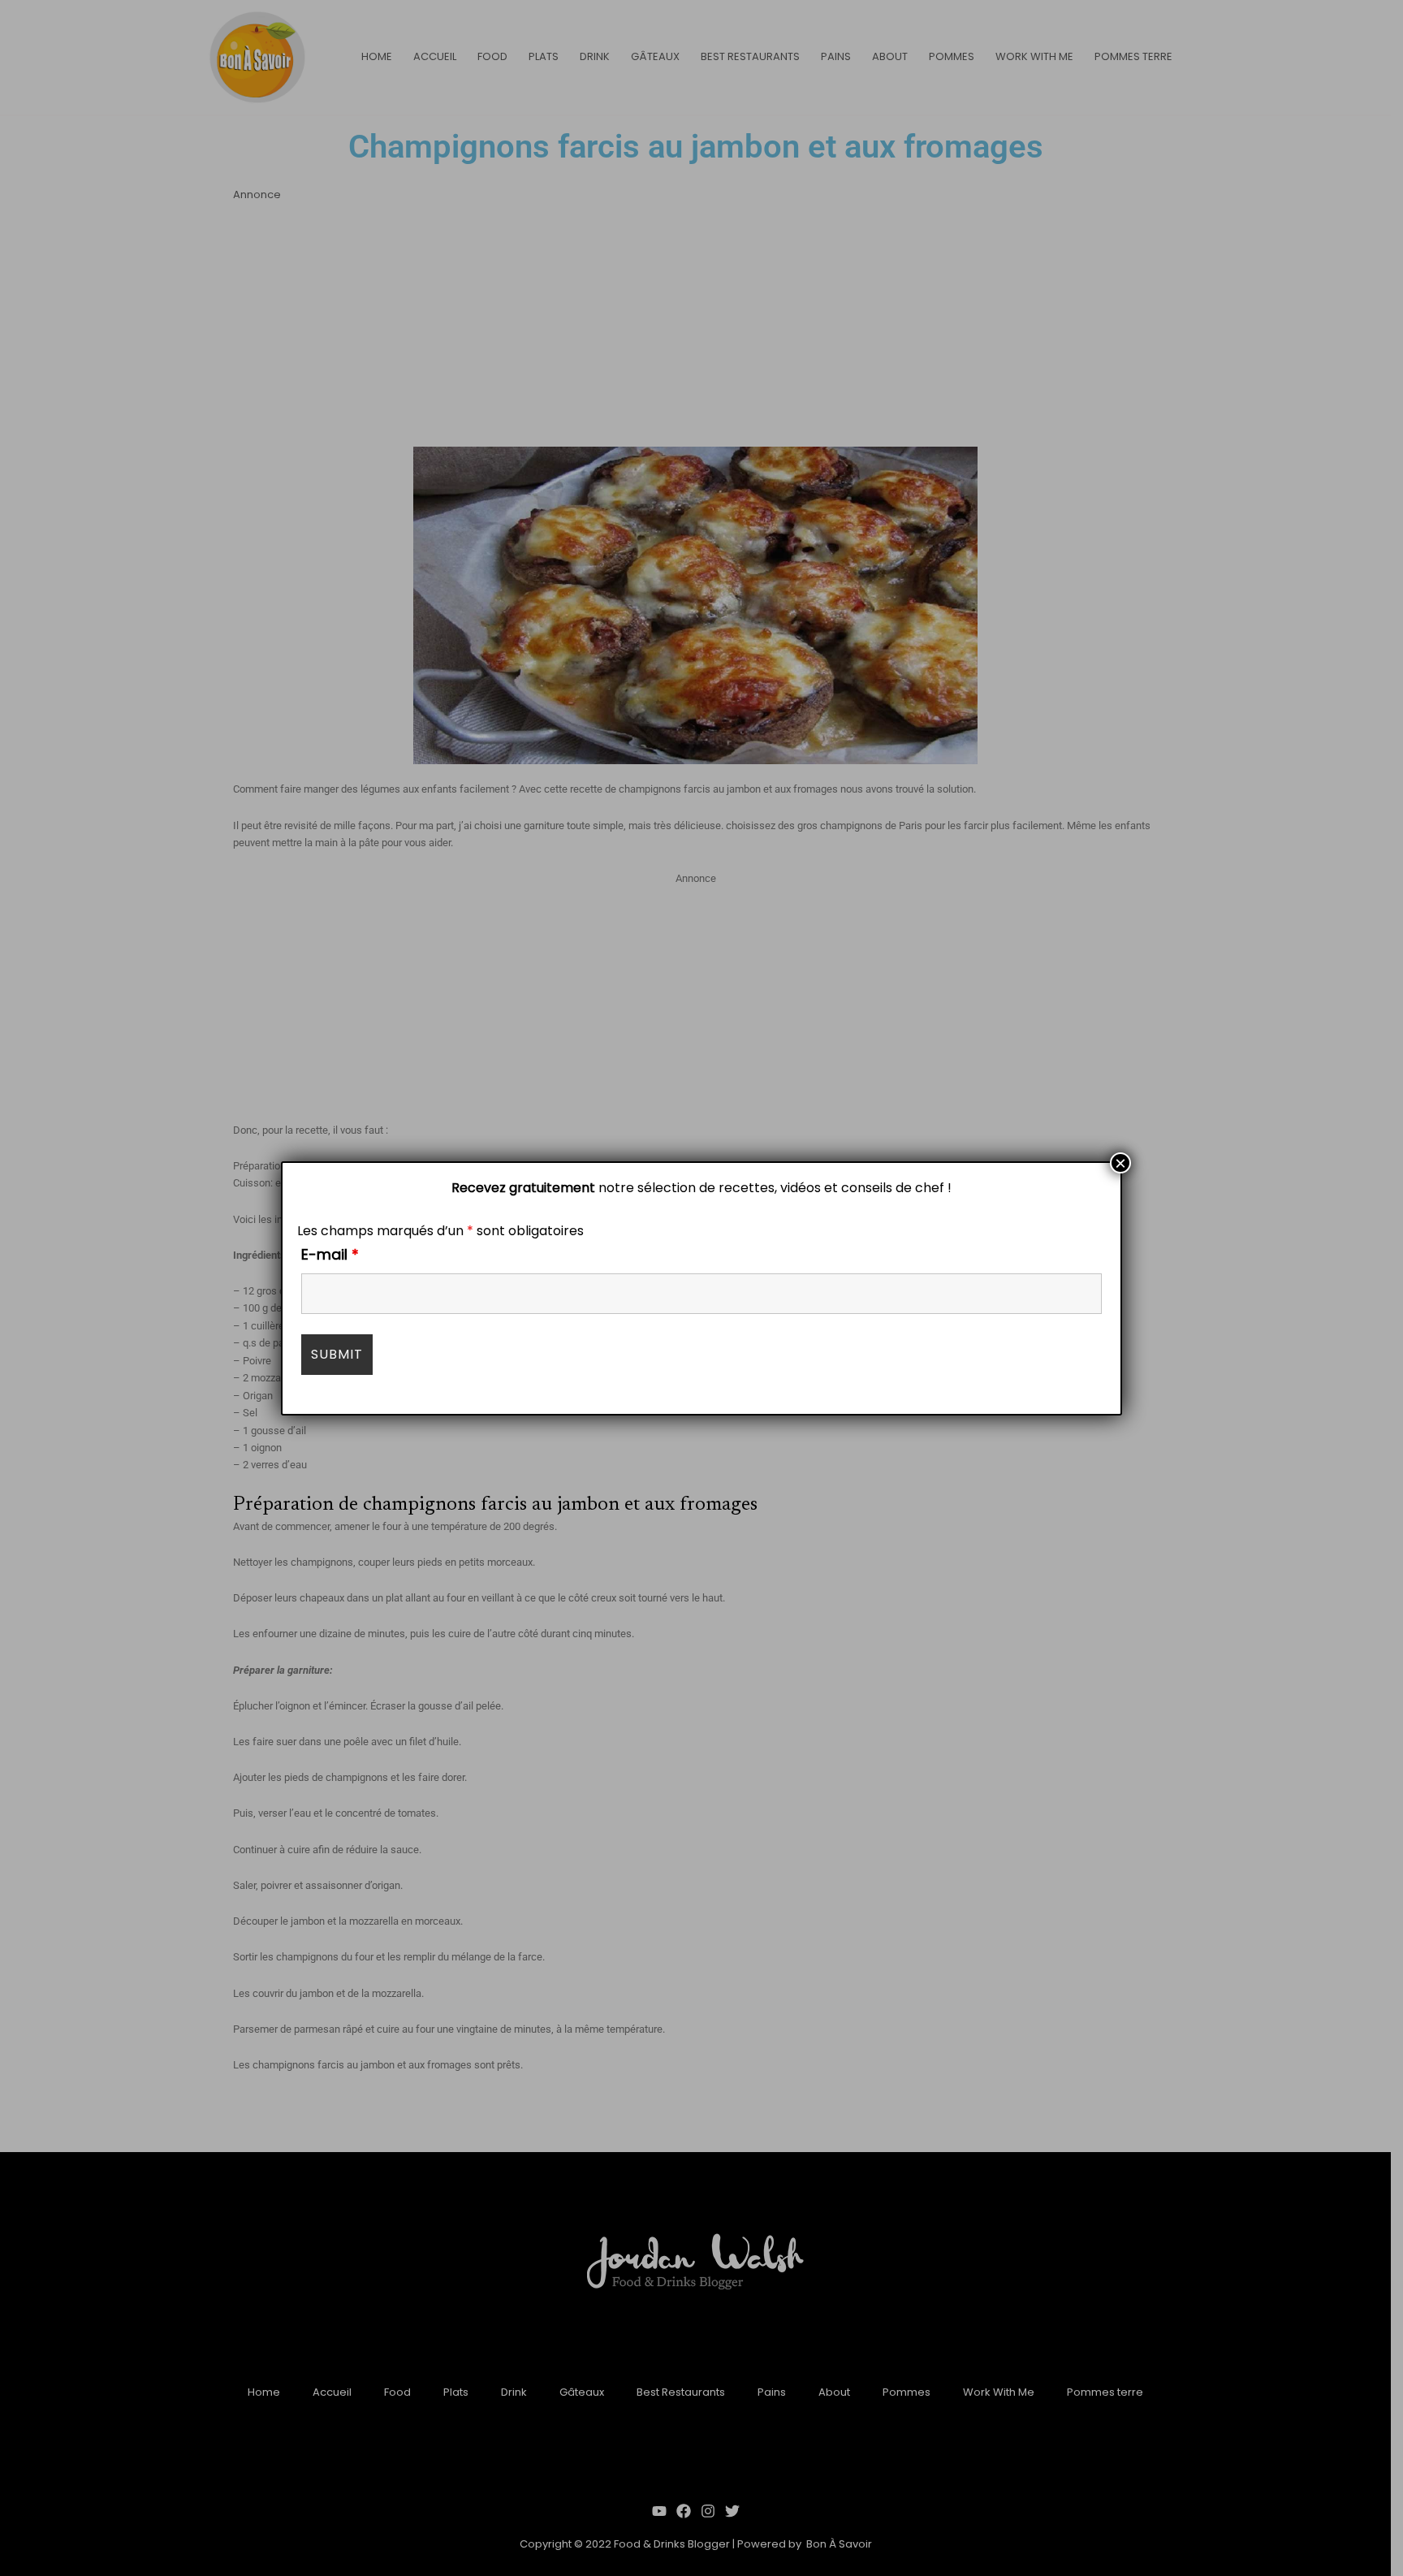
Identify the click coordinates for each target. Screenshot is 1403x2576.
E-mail (330, 1254)
